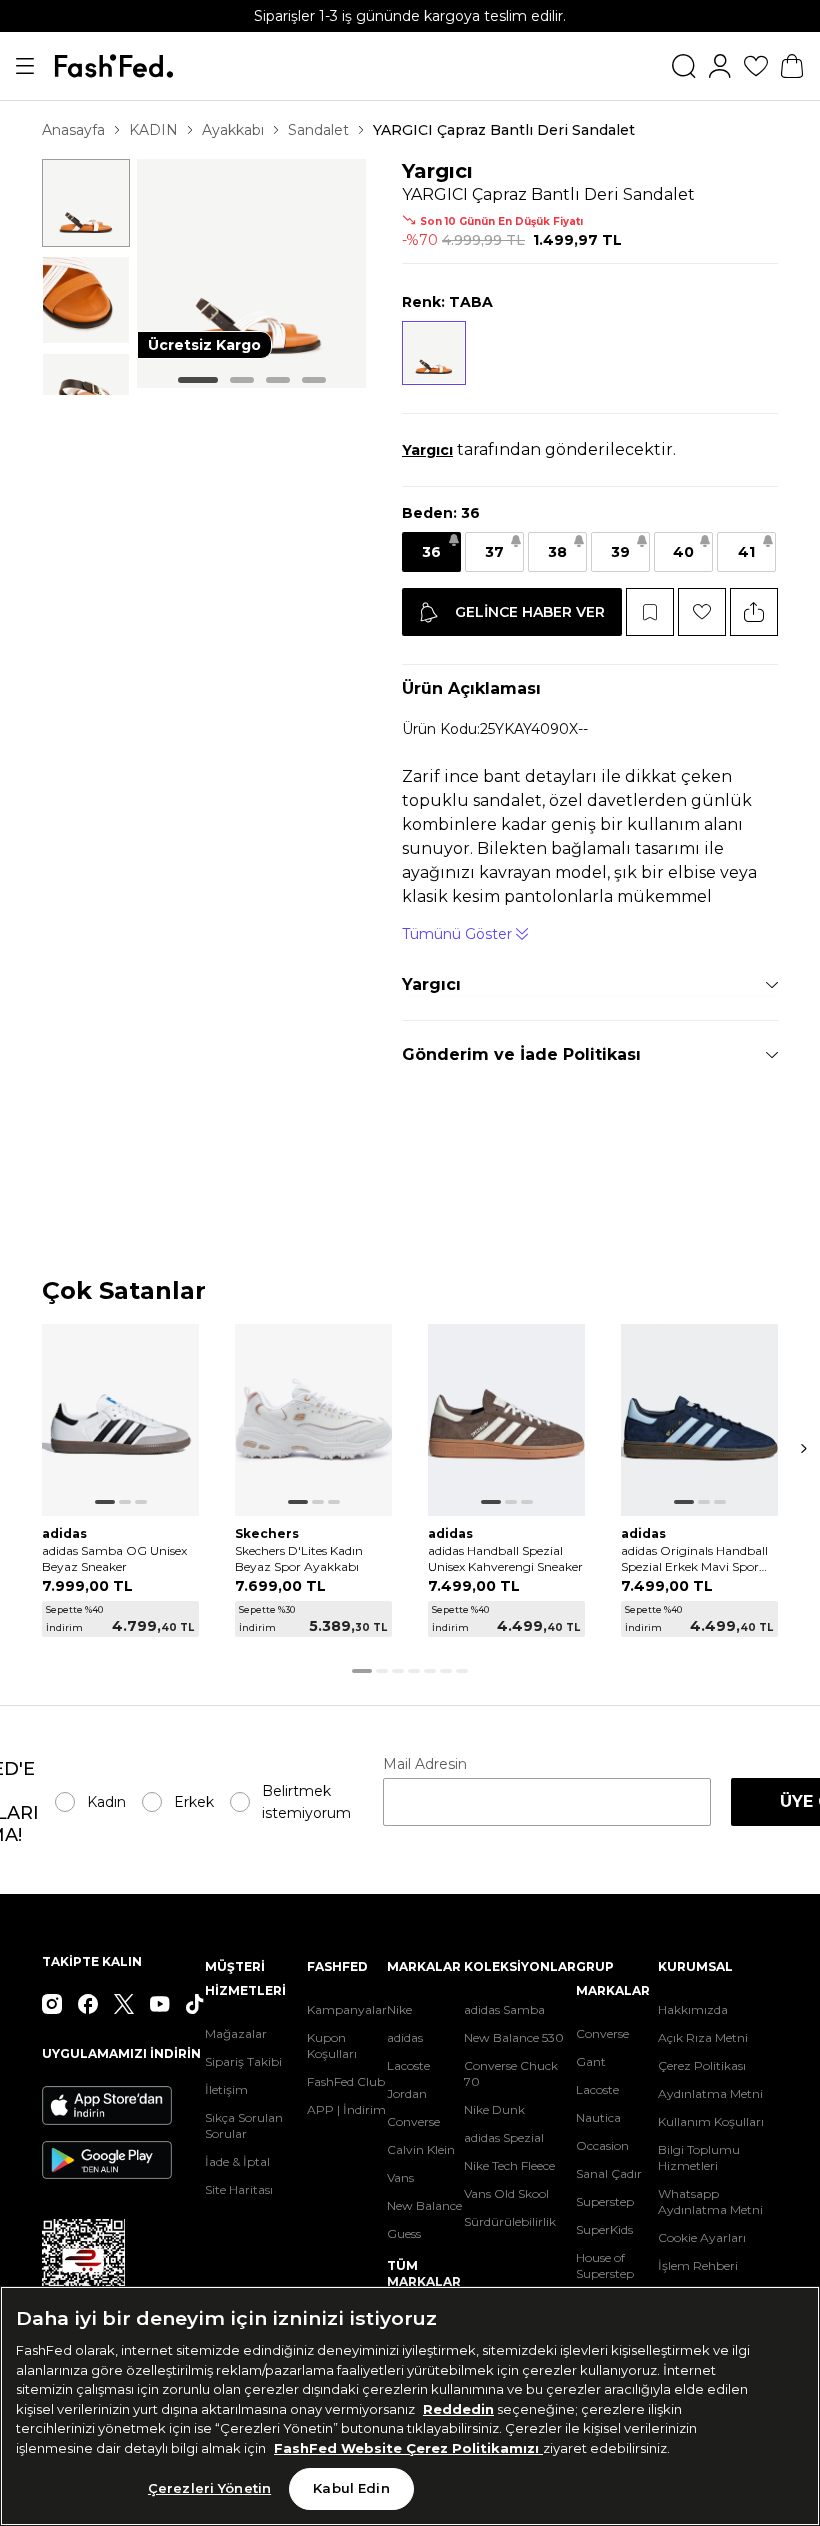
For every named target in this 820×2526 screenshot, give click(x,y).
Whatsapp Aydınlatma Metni (710, 2201)
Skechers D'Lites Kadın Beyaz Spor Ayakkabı (299, 1558)
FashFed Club (346, 2081)
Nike (399, 2009)
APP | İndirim (346, 2109)
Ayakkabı (233, 130)
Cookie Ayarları (702, 2237)
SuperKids (604, 2229)
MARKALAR (424, 1966)
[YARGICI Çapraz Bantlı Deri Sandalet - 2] (86, 300)
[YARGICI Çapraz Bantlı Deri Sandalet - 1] (86, 203)
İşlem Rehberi (698, 2265)
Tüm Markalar (424, 2273)
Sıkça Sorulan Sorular (244, 2125)
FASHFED (337, 1966)
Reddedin (458, 2409)
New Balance (424, 2205)
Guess (404, 2233)
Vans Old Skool (506, 2193)
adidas (405, 2037)
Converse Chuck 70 (511, 2073)
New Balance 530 (514, 2037)
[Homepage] (114, 66)
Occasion (602, 2145)
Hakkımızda (693, 2009)
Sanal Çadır (609, 2173)
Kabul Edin (351, 2488)
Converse (413, 2121)
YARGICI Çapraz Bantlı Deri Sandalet (504, 130)
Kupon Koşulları (332, 2045)
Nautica (598, 2117)
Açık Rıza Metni (703, 2037)
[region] (410, 2406)
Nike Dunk (494, 2109)
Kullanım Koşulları (711, 2121)
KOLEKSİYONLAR (520, 1966)
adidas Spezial (504, 2137)
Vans (400, 2177)
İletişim (226, 2089)
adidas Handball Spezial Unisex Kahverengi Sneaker (505, 1558)
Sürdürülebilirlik (510, 2221)
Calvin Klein (421, 2149)
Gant (591, 2061)
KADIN (153, 130)
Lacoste (408, 2065)
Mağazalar (236, 2033)
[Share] (754, 612)
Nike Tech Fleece (509, 2165)
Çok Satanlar (124, 1291)
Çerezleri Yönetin (209, 2488)
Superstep (605, 2201)
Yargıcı (437, 171)
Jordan (407, 2093)
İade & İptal (237, 2161)
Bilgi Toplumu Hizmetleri (699, 2157)
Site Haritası (239, 2189)
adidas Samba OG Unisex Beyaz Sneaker (114, 1558)
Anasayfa (73, 130)
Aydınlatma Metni (710, 2093)
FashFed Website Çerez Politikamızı (408, 2448)
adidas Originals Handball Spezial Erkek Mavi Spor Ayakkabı (694, 1559)
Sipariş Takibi (243, 2061)
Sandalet (318, 130)
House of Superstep (605, 2265)
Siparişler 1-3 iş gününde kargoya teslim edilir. (410, 16)
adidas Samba (504, 2009)
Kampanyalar (347, 2009)
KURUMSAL (695, 1966)
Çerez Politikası (702, 2065)
